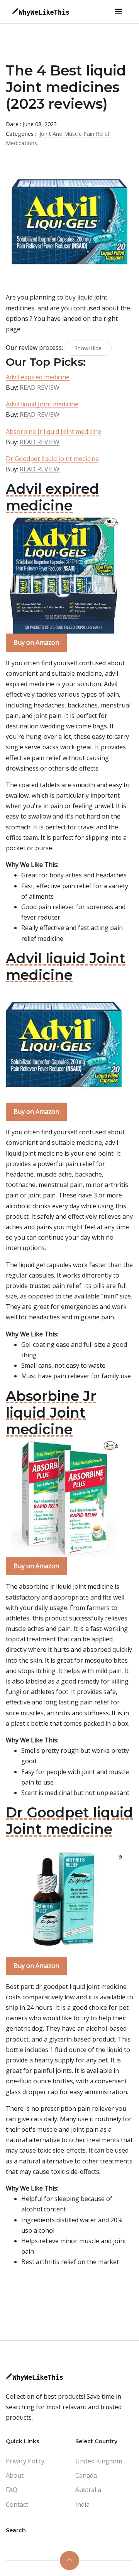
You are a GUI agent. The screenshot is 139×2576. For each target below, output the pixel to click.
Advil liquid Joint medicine (42, 404)
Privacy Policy (25, 2461)
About (15, 2475)
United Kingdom (99, 2461)
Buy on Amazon (36, 642)
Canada (86, 2475)
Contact (17, 2504)
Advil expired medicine (38, 377)
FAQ (12, 2490)
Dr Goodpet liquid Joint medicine (52, 459)
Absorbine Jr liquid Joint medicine (53, 432)
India (82, 2504)
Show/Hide (88, 348)
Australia (88, 2490)
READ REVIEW (40, 387)
